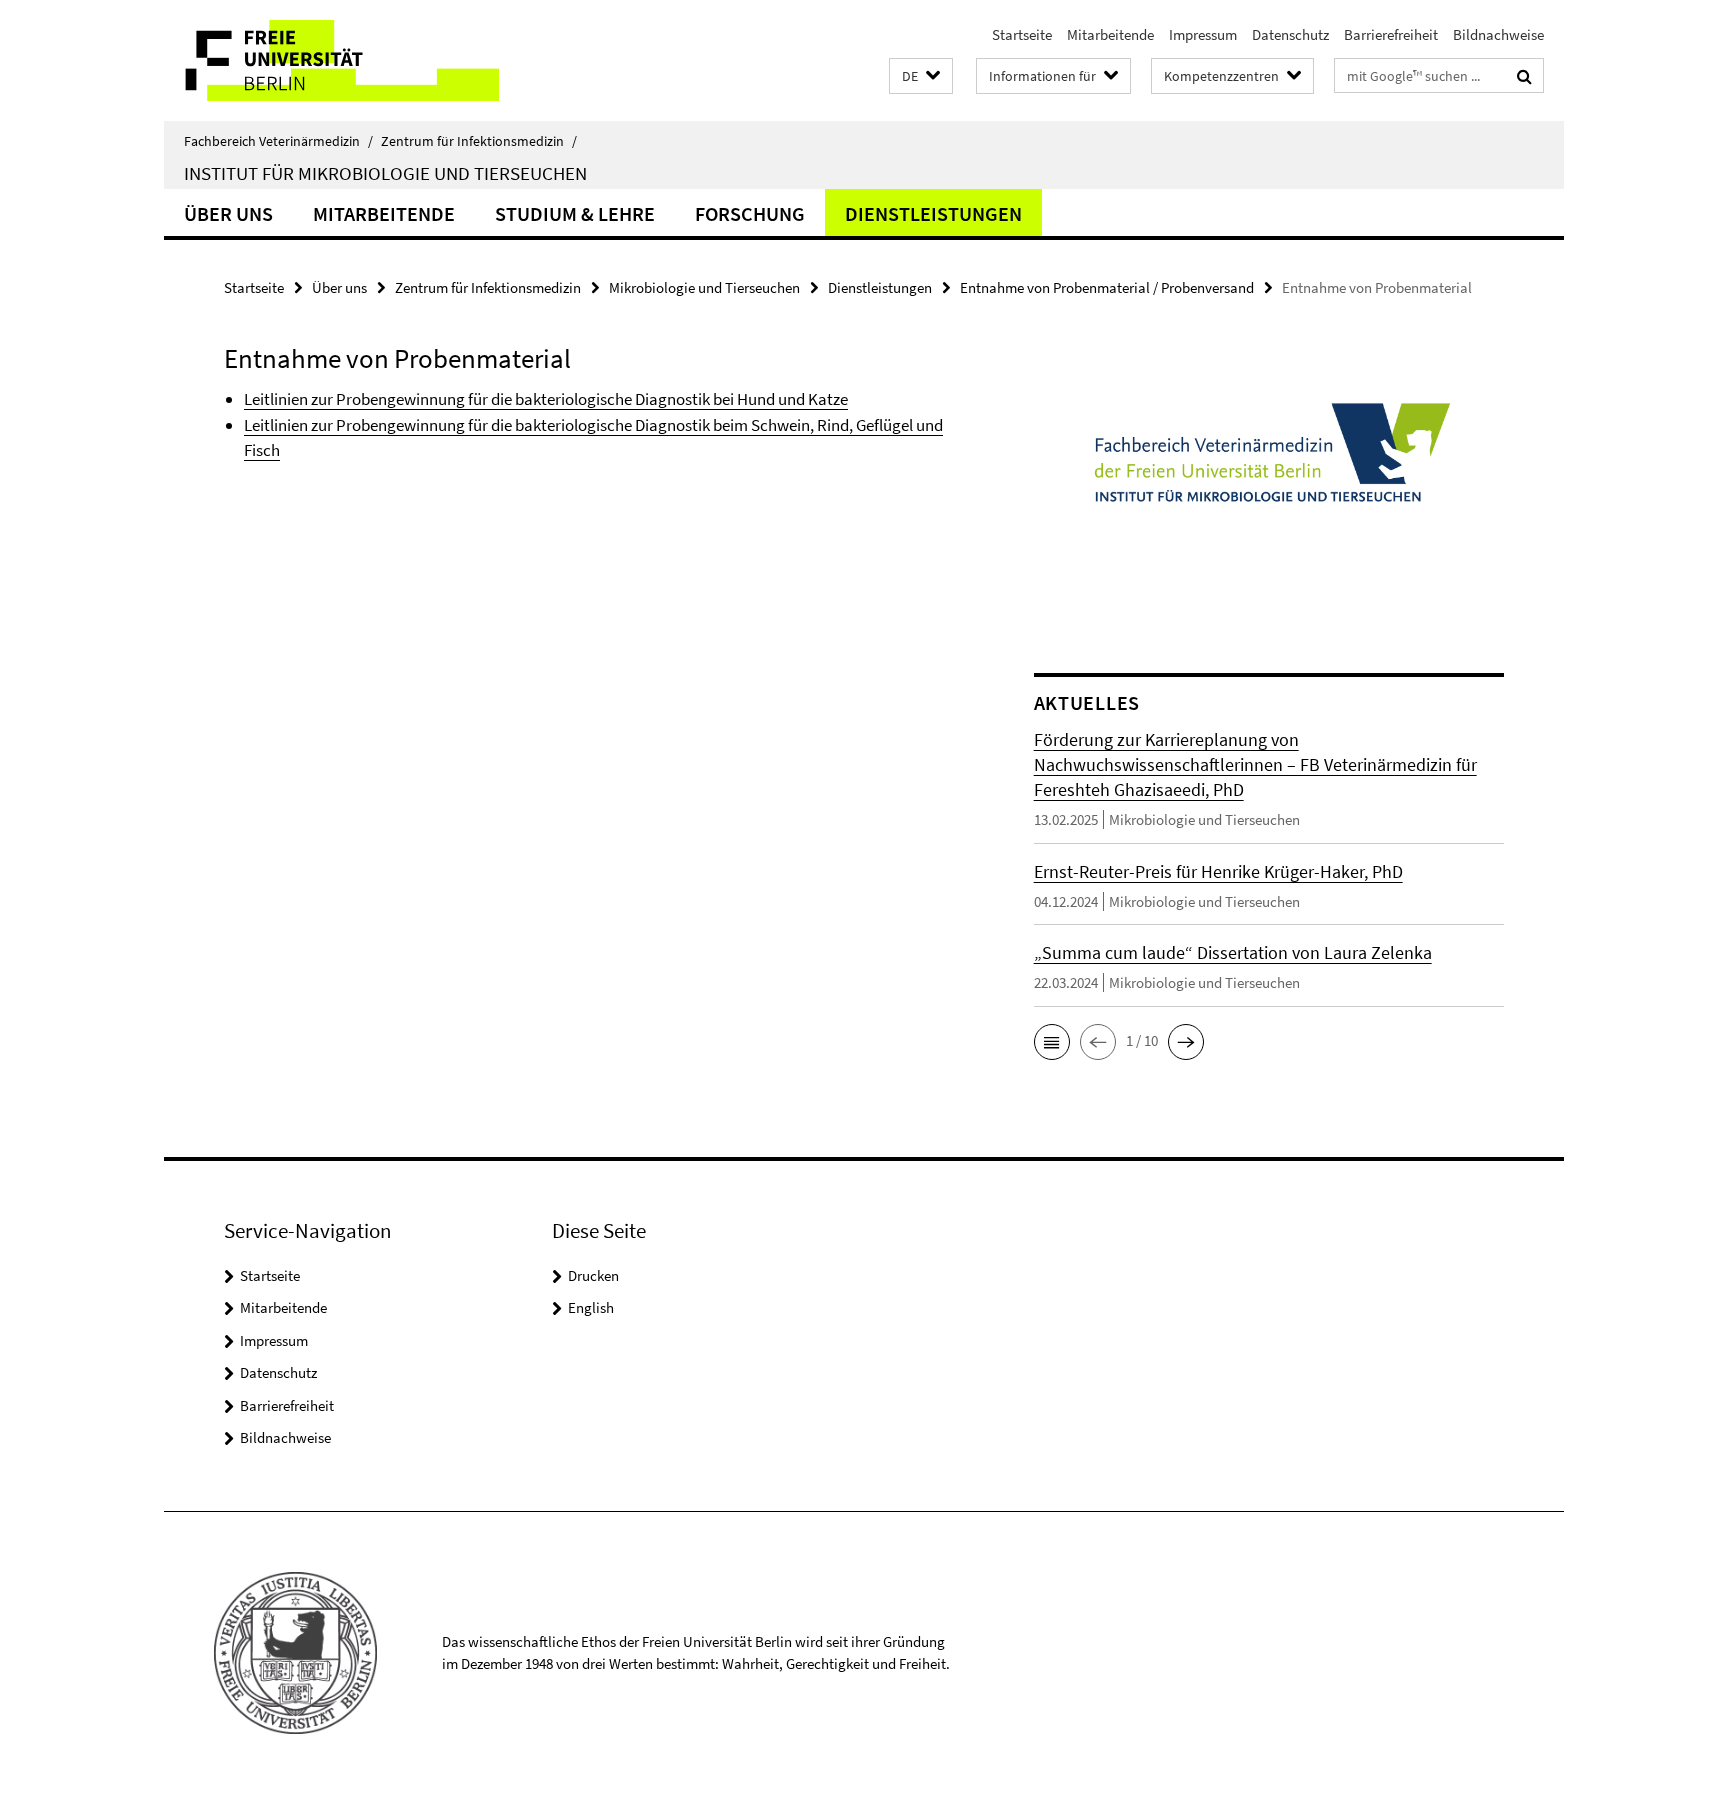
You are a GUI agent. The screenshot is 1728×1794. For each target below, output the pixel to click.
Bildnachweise (1498, 34)
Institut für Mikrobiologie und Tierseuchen (385, 173)
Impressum (1203, 34)
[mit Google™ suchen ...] (1524, 76)
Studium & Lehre (575, 213)
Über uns (228, 213)
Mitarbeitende (1110, 34)
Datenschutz (1290, 34)
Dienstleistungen (933, 213)
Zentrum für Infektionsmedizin (479, 141)
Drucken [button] (593, 1275)
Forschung (750, 213)
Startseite (1022, 34)
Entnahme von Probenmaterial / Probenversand (1107, 287)
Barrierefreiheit (1391, 34)
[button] (921, 76)
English (591, 1307)
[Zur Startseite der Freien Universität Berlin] (331, 60)
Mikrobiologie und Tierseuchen (704, 287)
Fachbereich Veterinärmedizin (278, 141)
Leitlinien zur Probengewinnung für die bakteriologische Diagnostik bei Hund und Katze (546, 399)
